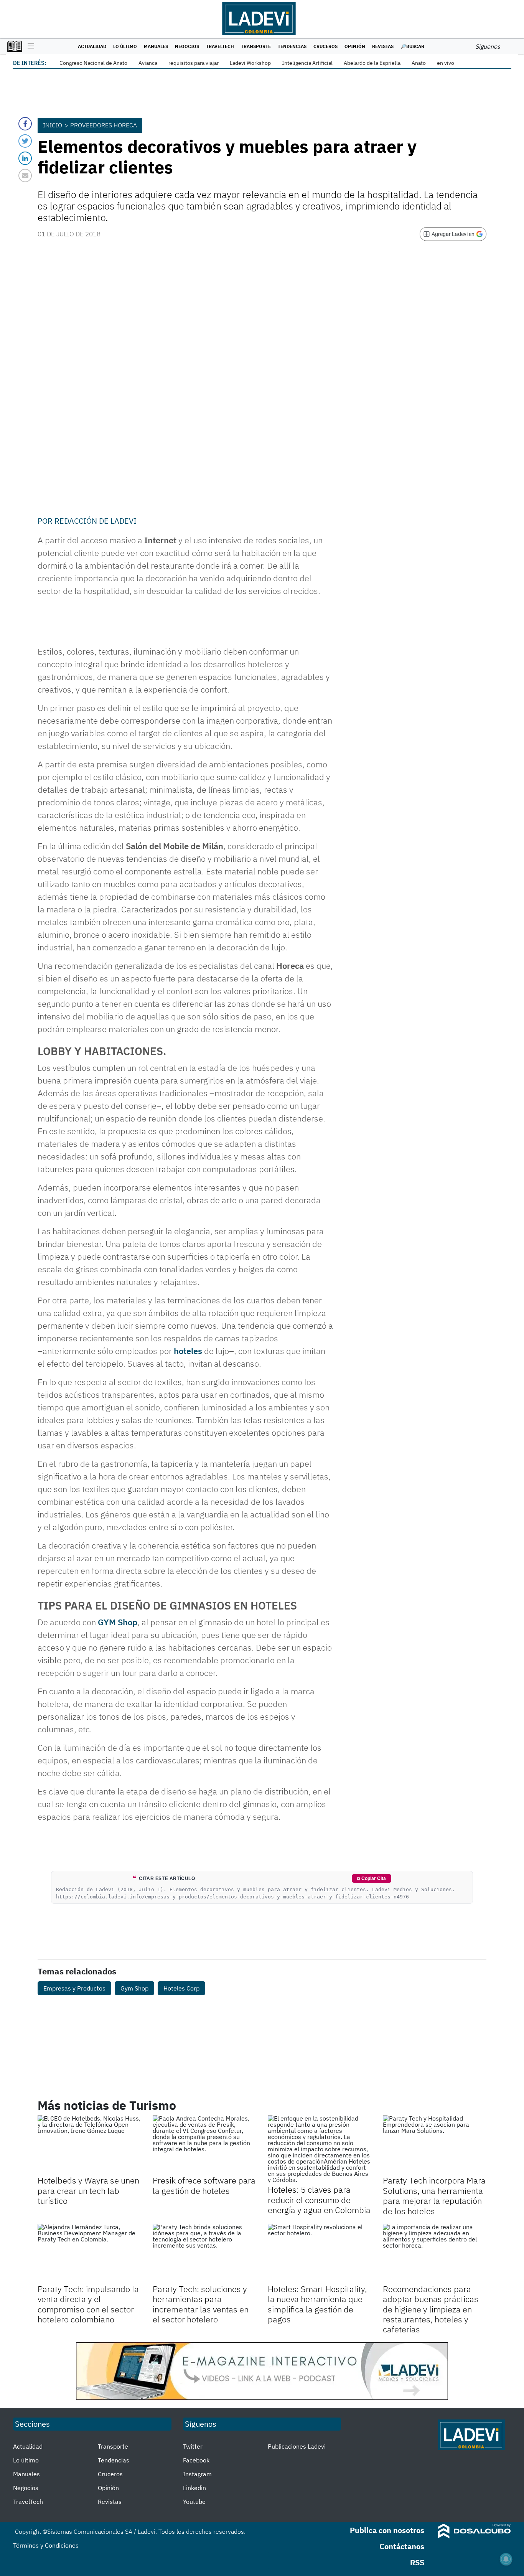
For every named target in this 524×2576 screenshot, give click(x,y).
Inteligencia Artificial (307, 63)
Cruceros (325, 46)
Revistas (383, 46)
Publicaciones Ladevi (297, 2446)
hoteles (188, 1351)
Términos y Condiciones (46, 2545)
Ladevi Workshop (250, 63)
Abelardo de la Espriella (372, 63)
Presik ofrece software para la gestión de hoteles (204, 2185)
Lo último (125, 46)
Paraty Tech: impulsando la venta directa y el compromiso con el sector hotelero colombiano (88, 2304)
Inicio (53, 125)
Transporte (256, 46)
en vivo (446, 63)
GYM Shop (118, 1622)
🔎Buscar (412, 46)
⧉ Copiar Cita (371, 1878)
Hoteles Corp (181, 1988)
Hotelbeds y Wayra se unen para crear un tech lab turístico (88, 2190)
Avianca (148, 63)
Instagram (197, 2474)
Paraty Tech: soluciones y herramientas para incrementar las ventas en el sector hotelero (201, 2304)
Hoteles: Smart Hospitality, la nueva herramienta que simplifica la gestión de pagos (317, 2304)
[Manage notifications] (506, 2559)
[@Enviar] (25, 176)
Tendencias (292, 46)
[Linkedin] (25, 158)
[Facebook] (25, 124)
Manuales (156, 46)
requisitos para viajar (194, 63)
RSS (417, 2562)
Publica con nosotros (387, 2530)
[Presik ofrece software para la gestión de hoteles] (204, 2144)
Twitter (193, 2446)
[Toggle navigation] (29, 46)
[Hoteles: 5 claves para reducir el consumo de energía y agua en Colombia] (320, 2149)
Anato (419, 63)
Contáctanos (402, 2546)
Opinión (355, 46)
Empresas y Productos (74, 1988)
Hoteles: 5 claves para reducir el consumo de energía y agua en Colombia (319, 2200)
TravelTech (220, 46)
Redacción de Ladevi (96, 521)
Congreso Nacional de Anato (93, 63)
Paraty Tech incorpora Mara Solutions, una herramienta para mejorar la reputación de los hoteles (434, 2195)
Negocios (187, 46)
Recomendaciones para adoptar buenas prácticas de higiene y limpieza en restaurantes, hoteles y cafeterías (431, 2309)
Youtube (194, 2502)
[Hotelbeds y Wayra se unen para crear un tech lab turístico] (89, 2144)
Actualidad (92, 46)
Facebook (196, 2460)
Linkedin (194, 2488)
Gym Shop (134, 1988)
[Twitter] (25, 141)
